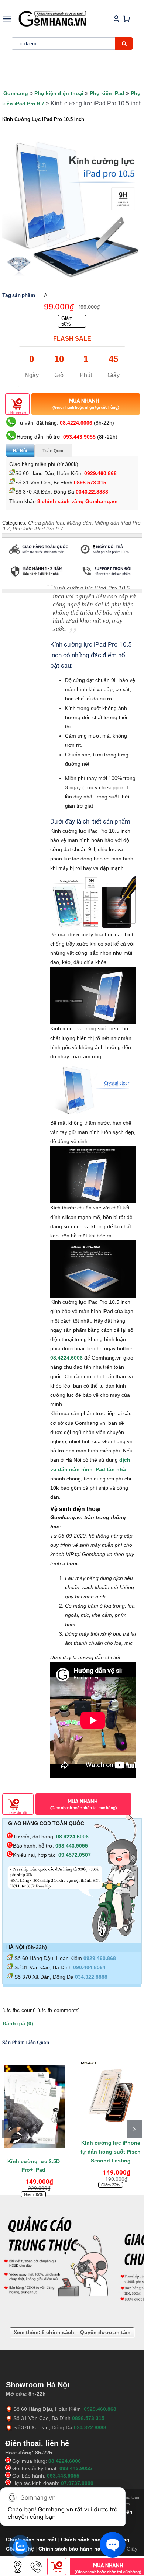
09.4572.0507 (75, 1855)
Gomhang (16, 93)
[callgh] (36, 2560)
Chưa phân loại (46, 523)
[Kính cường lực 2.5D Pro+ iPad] (33, 2104)
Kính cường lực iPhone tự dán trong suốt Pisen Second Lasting (111, 2152)
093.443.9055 (79, 437)
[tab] (20, 586)
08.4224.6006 (76, 423)
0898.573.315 (90, 483)
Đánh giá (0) (18, 2023)
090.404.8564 (89, 1967)
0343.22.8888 (92, 492)
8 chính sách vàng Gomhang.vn (78, 501)
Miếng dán (79, 523)
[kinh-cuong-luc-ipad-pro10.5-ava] (72, 208)
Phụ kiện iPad (107, 93)
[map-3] (18, 2560)
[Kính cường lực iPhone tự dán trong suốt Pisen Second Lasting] (111, 2095)
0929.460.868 (100, 473)
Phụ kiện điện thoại (59, 93)
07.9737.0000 (77, 2483)
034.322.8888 (91, 1977)
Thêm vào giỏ (17, 413)
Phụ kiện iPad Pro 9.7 (38, 529)
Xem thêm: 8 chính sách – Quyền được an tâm (72, 2332)
